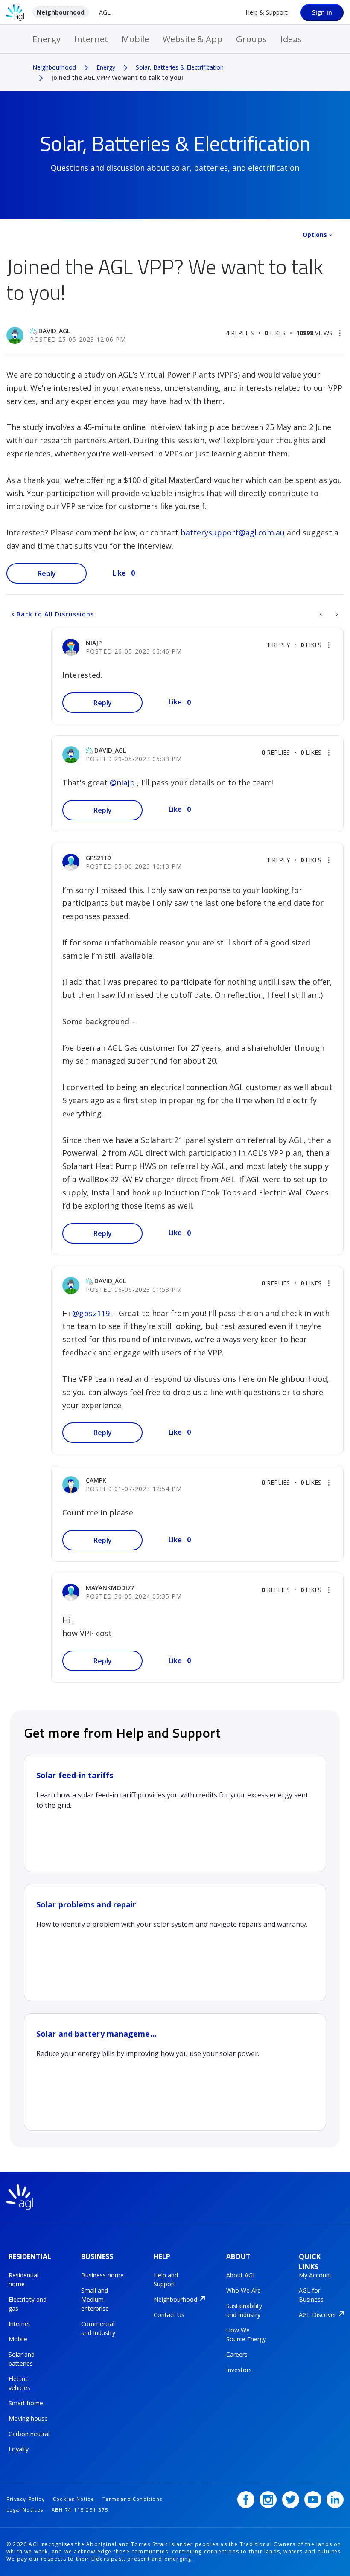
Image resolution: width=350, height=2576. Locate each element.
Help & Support (267, 12)
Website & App (192, 39)
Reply (47, 573)
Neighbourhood (61, 12)
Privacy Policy (26, 2499)
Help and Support (166, 2279)
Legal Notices (25, 2510)
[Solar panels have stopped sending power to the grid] (336, 614)
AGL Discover (318, 2315)
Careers (237, 2354)
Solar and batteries (22, 2359)
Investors (239, 2370)
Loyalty (19, 2449)
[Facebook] (246, 2500)
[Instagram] (268, 2500)
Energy (47, 39)
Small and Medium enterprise (95, 2299)
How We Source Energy (246, 2335)
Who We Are (244, 2290)
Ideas (291, 39)
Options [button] (315, 234)
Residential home (23, 2279)
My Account (315, 2275)
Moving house (28, 2418)
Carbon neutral (29, 2434)
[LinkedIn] (335, 2500)
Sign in (322, 12)
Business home (102, 2275)
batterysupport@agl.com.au (233, 532)
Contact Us (169, 2315)
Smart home (26, 2403)
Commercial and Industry (98, 2328)
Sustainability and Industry (244, 2310)
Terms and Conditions (132, 2499)
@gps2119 (91, 1313)
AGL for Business (311, 2295)
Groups (251, 39)
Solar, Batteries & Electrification (180, 67)
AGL (105, 12)
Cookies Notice (74, 2499)
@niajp (122, 782)
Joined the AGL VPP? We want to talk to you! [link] (117, 77)
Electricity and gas (28, 2304)
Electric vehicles (19, 2383)
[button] (340, 333)
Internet (91, 39)
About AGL (241, 2275)
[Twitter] (291, 2500)
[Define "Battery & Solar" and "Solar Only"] (322, 614)
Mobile (135, 39)
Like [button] (119, 573)
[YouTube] (313, 2500)
